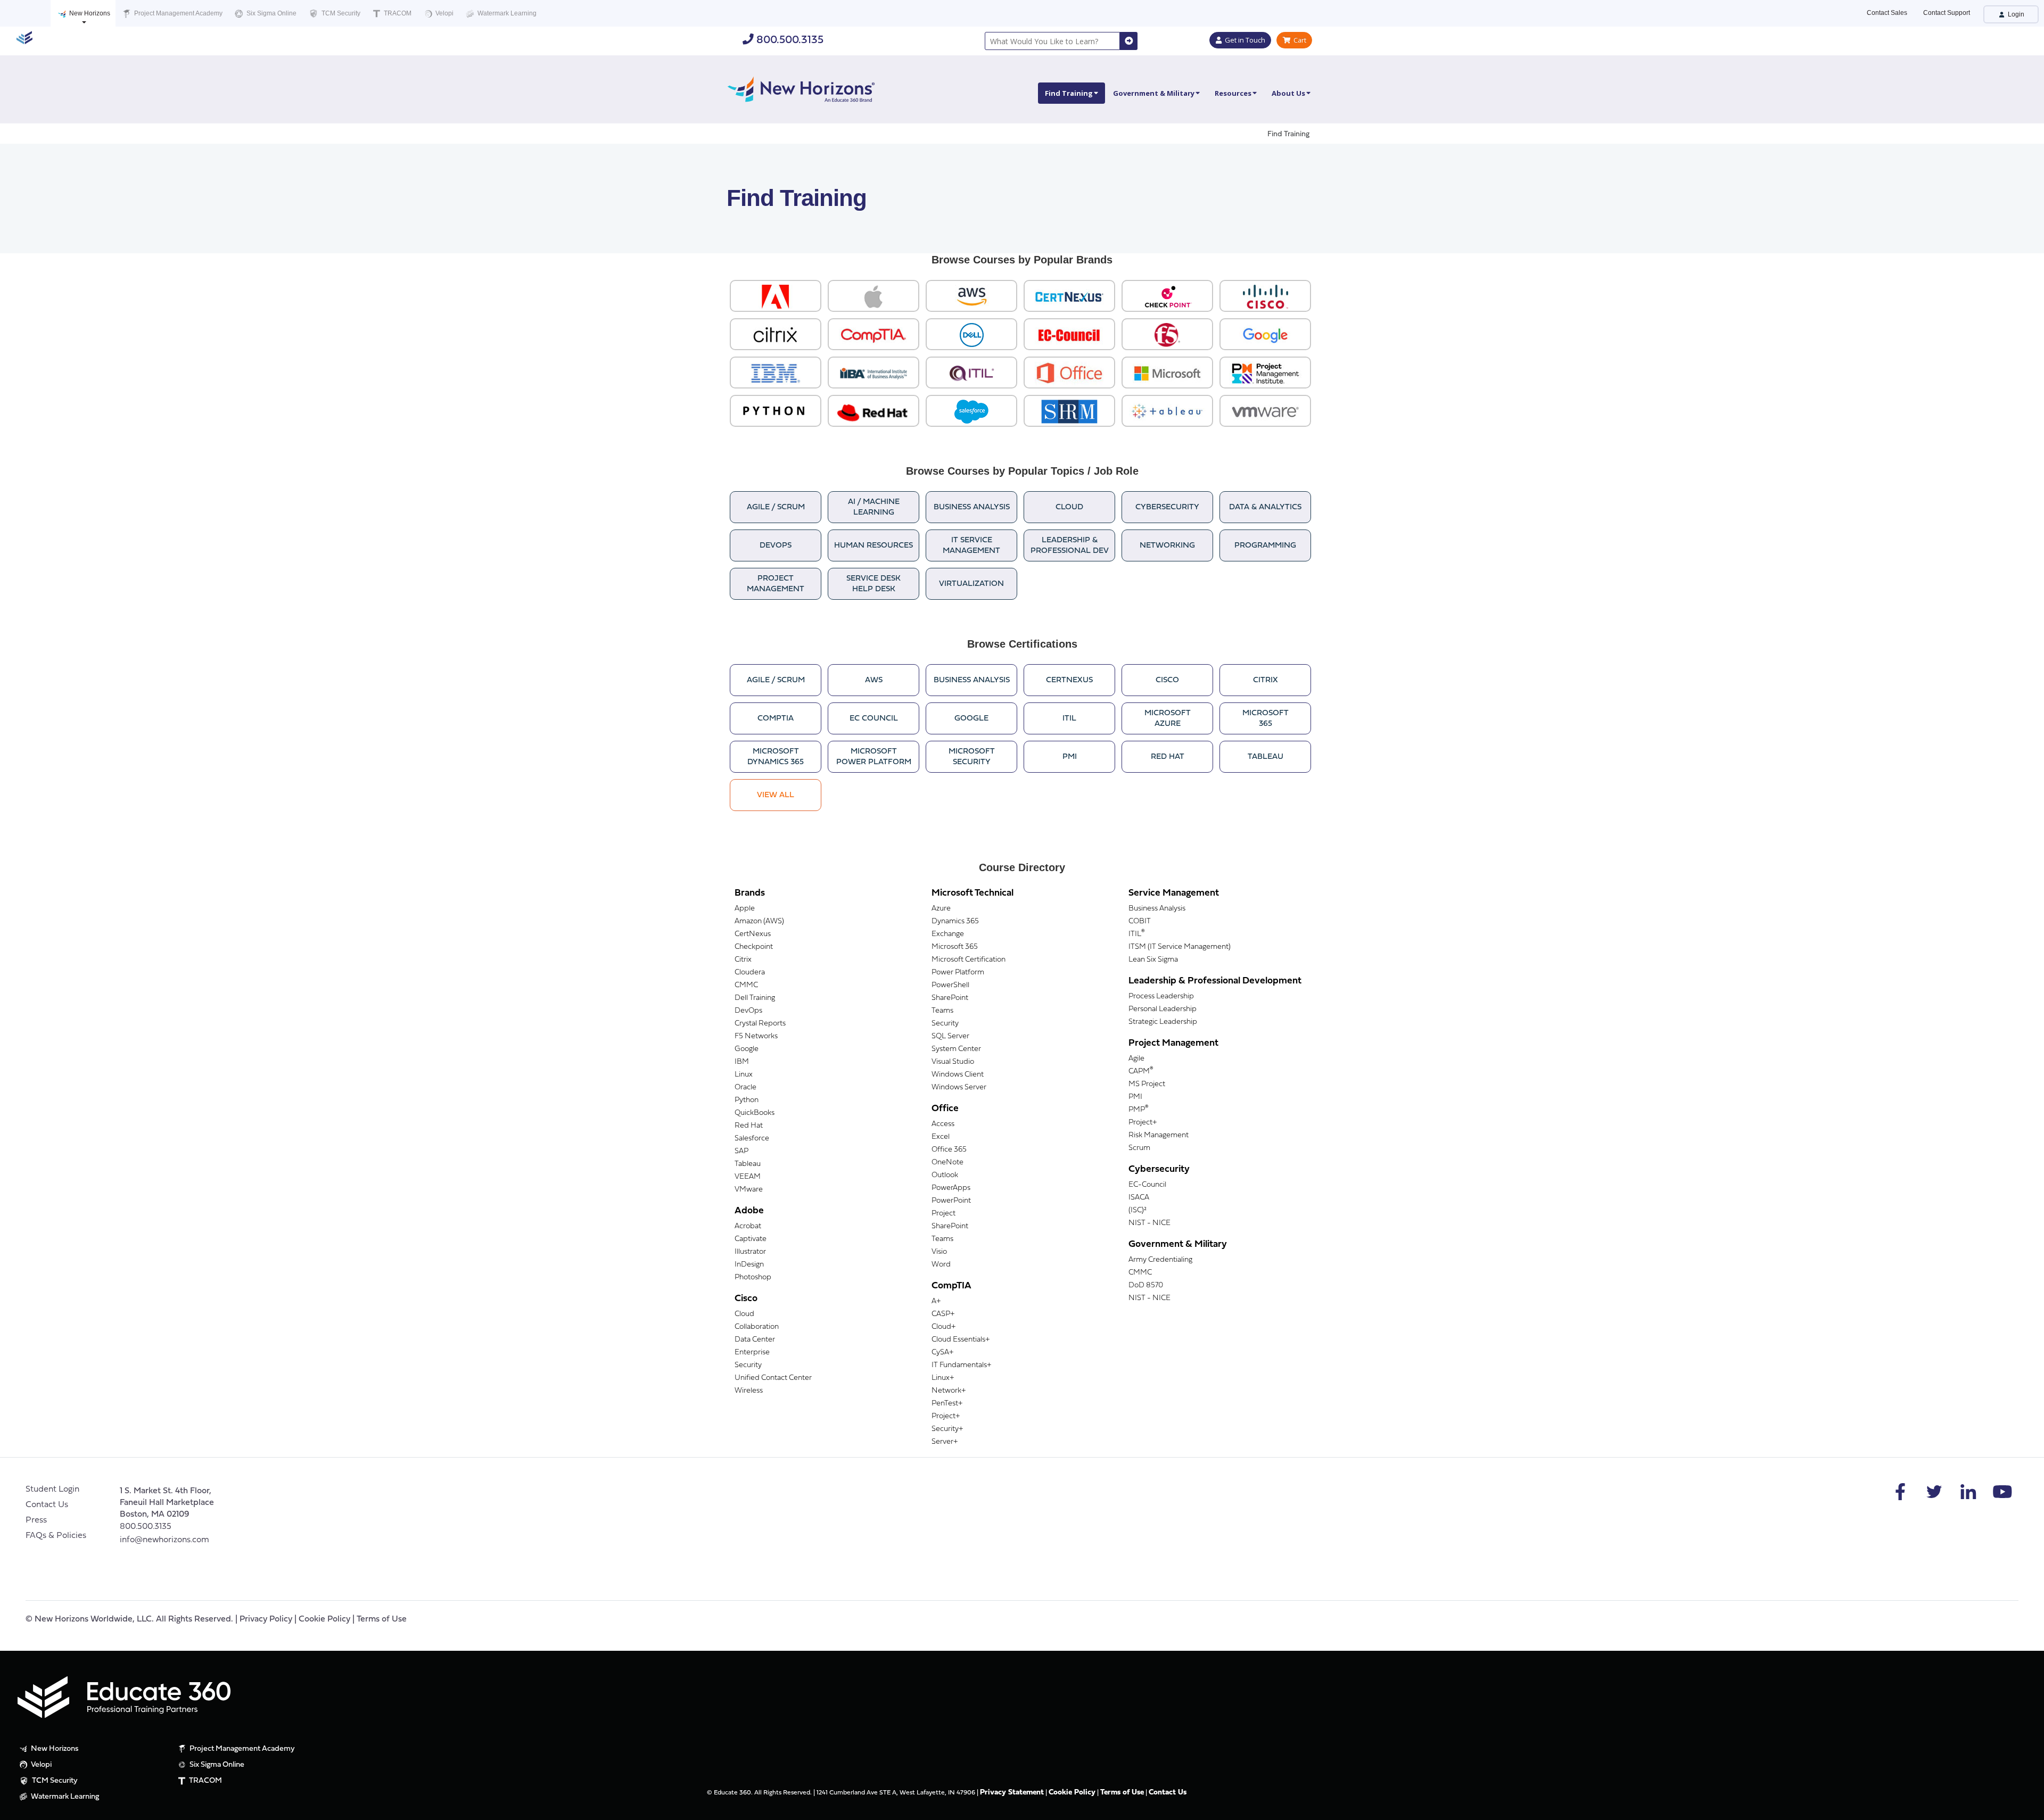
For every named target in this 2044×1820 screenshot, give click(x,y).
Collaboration (757, 1327)
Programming (1265, 546)
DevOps (776, 546)
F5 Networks (756, 1036)
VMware (749, 1190)
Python (747, 1100)
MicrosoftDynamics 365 (776, 757)
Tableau (1266, 757)
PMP (1139, 1110)
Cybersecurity (1167, 507)
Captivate (751, 1239)
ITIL (1069, 719)
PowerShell (950, 985)
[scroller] (2026, 1807)
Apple (745, 909)
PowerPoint (951, 1201)
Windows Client (958, 1075)
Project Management (776, 584)
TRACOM (397, 13)
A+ (936, 1301)
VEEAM (748, 1177)
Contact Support (1947, 13)
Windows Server (959, 1087)
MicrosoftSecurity (972, 757)
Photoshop (753, 1277)
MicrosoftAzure (1168, 719)
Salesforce (752, 1139)
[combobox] (1052, 41)
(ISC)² (1138, 1210)
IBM (742, 1062)
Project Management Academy (178, 13)
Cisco (1167, 680)
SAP (741, 1151)
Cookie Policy (324, 1619)
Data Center (755, 1340)
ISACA (1139, 1198)
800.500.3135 (789, 40)
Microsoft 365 (955, 947)
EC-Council (1147, 1185)
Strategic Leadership (1163, 1022)
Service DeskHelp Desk (873, 584)
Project (943, 1214)
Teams (942, 1011)
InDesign (749, 1265)
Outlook (945, 1175)
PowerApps (951, 1188)
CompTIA (776, 719)
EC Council (874, 719)
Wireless (749, 1391)
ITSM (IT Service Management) (1180, 947)
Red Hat (1168, 757)
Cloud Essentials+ (961, 1340)
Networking (1167, 546)
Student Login (52, 1490)
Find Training (1069, 93)
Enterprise (752, 1352)
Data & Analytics (1265, 507)
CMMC (746, 985)
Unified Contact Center (773, 1378)
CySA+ (942, 1352)
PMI (1070, 757)
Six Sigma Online (271, 13)
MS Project (1147, 1084)
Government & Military (1154, 93)
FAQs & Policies (56, 1536)
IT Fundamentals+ (961, 1365)
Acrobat (748, 1226)
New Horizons (89, 13)
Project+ (946, 1416)
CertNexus (1069, 680)
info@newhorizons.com (164, 1540)
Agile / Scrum (776, 507)
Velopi (444, 13)
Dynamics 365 (955, 921)
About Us (1288, 93)
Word (941, 1265)
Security (748, 1365)
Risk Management (1159, 1135)
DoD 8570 (1146, 1285)
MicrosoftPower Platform (874, 757)
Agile (1136, 1059)
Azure (941, 909)
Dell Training (755, 998)
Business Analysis (972, 507)
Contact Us (47, 1505)
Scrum (1139, 1148)
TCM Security (340, 13)
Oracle (745, 1087)
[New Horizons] (801, 88)
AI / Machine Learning (874, 507)
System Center (956, 1049)
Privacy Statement (1012, 1793)
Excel (941, 1137)
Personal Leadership (1163, 1009)
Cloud (1069, 507)
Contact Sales (1887, 13)
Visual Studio (953, 1062)
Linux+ (943, 1378)
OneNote (947, 1163)
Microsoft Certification (969, 960)
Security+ (947, 1429)
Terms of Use (382, 1619)
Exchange (948, 934)
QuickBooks (755, 1113)
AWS (874, 680)
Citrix (1266, 680)
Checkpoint (754, 947)
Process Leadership (1161, 996)
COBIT (1140, 921)
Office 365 (949, 1150)
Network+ (949, 1391)
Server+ (945, 1442)
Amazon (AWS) (759, 921)
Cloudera (750, 973)
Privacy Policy (266, 1619)
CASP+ (943, 1314)
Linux (744, 1075)
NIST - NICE (1149, 1223)
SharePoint (950, 998)
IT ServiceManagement (971, 546)
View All (776, 795)
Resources (1233, 93)
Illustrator (750, 1252)
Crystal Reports (760, 1024)
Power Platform (958, 973)
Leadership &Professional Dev (1070, 546)
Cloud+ (943, 1327)
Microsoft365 (1266, 719)
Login (2015, 14)
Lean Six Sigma (1153, 960)
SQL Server (950, 1036)
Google (971, 719)
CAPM (1141, 1072)
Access (943, 1124)
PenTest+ (947, 1404)
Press (36, 1520)
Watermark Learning (506, 13)
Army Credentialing (1160, 1260)
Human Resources (873, 546)
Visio (939, 1252)
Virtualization (971, 584)
